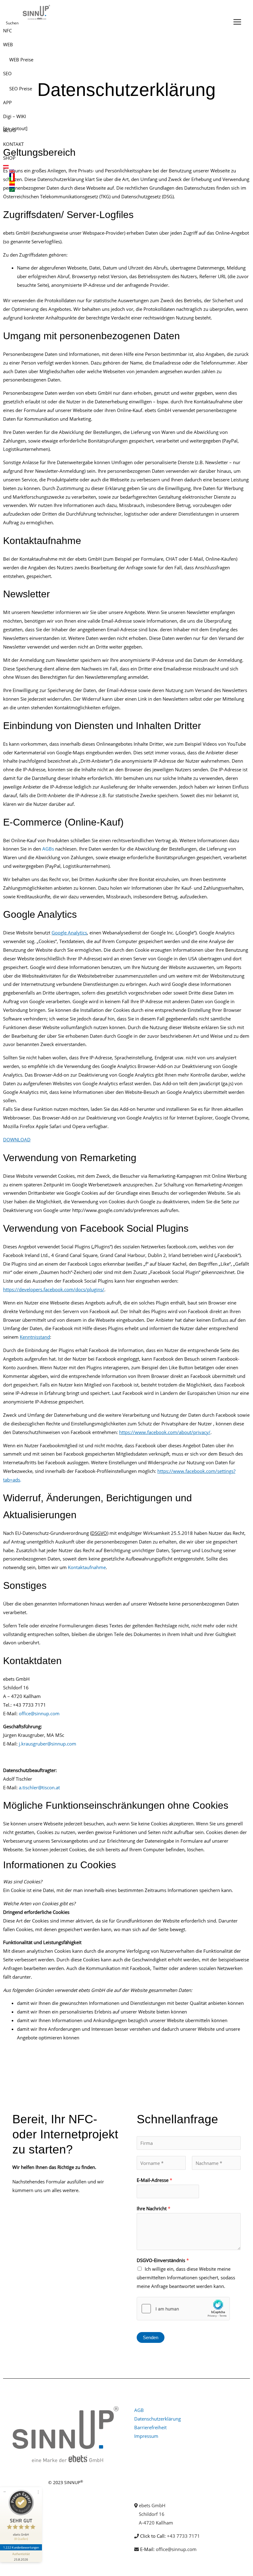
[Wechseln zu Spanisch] (120, 183)
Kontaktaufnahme (87, 1567)
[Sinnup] (35, 12)
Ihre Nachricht (153, 2208)
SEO (7, 73)
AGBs (48, 849)
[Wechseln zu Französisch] (120, 175)
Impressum (146, 2436)
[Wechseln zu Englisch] (120, 171)
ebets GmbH (152, 2505)
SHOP (9, 158)
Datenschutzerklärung (158, 2419)
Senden (151, 2337)
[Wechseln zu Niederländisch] (120, 186)
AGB (139, 2410)
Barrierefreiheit (150, 2427)
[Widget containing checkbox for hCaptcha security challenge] (183, 2309)
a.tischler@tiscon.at (39, 1787)
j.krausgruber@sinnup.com (48, 1744)
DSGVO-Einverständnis (163, 2260)
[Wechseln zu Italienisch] (120, 179)
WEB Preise (21, 60)
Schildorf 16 (152, 2514)
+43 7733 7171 (183, 2536)
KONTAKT (13, 144)
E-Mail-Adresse (154, 2180)
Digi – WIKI (15, 116)
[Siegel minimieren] (5, 2492)
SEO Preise (21, 89)
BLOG (9, 130)
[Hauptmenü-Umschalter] (237, 22)
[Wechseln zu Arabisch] (120, 190)
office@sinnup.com (39, 1713)
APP (7, 102)
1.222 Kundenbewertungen (21, 2547)
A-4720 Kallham (156, 2523)
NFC (7, 31)
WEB (8, 44)
